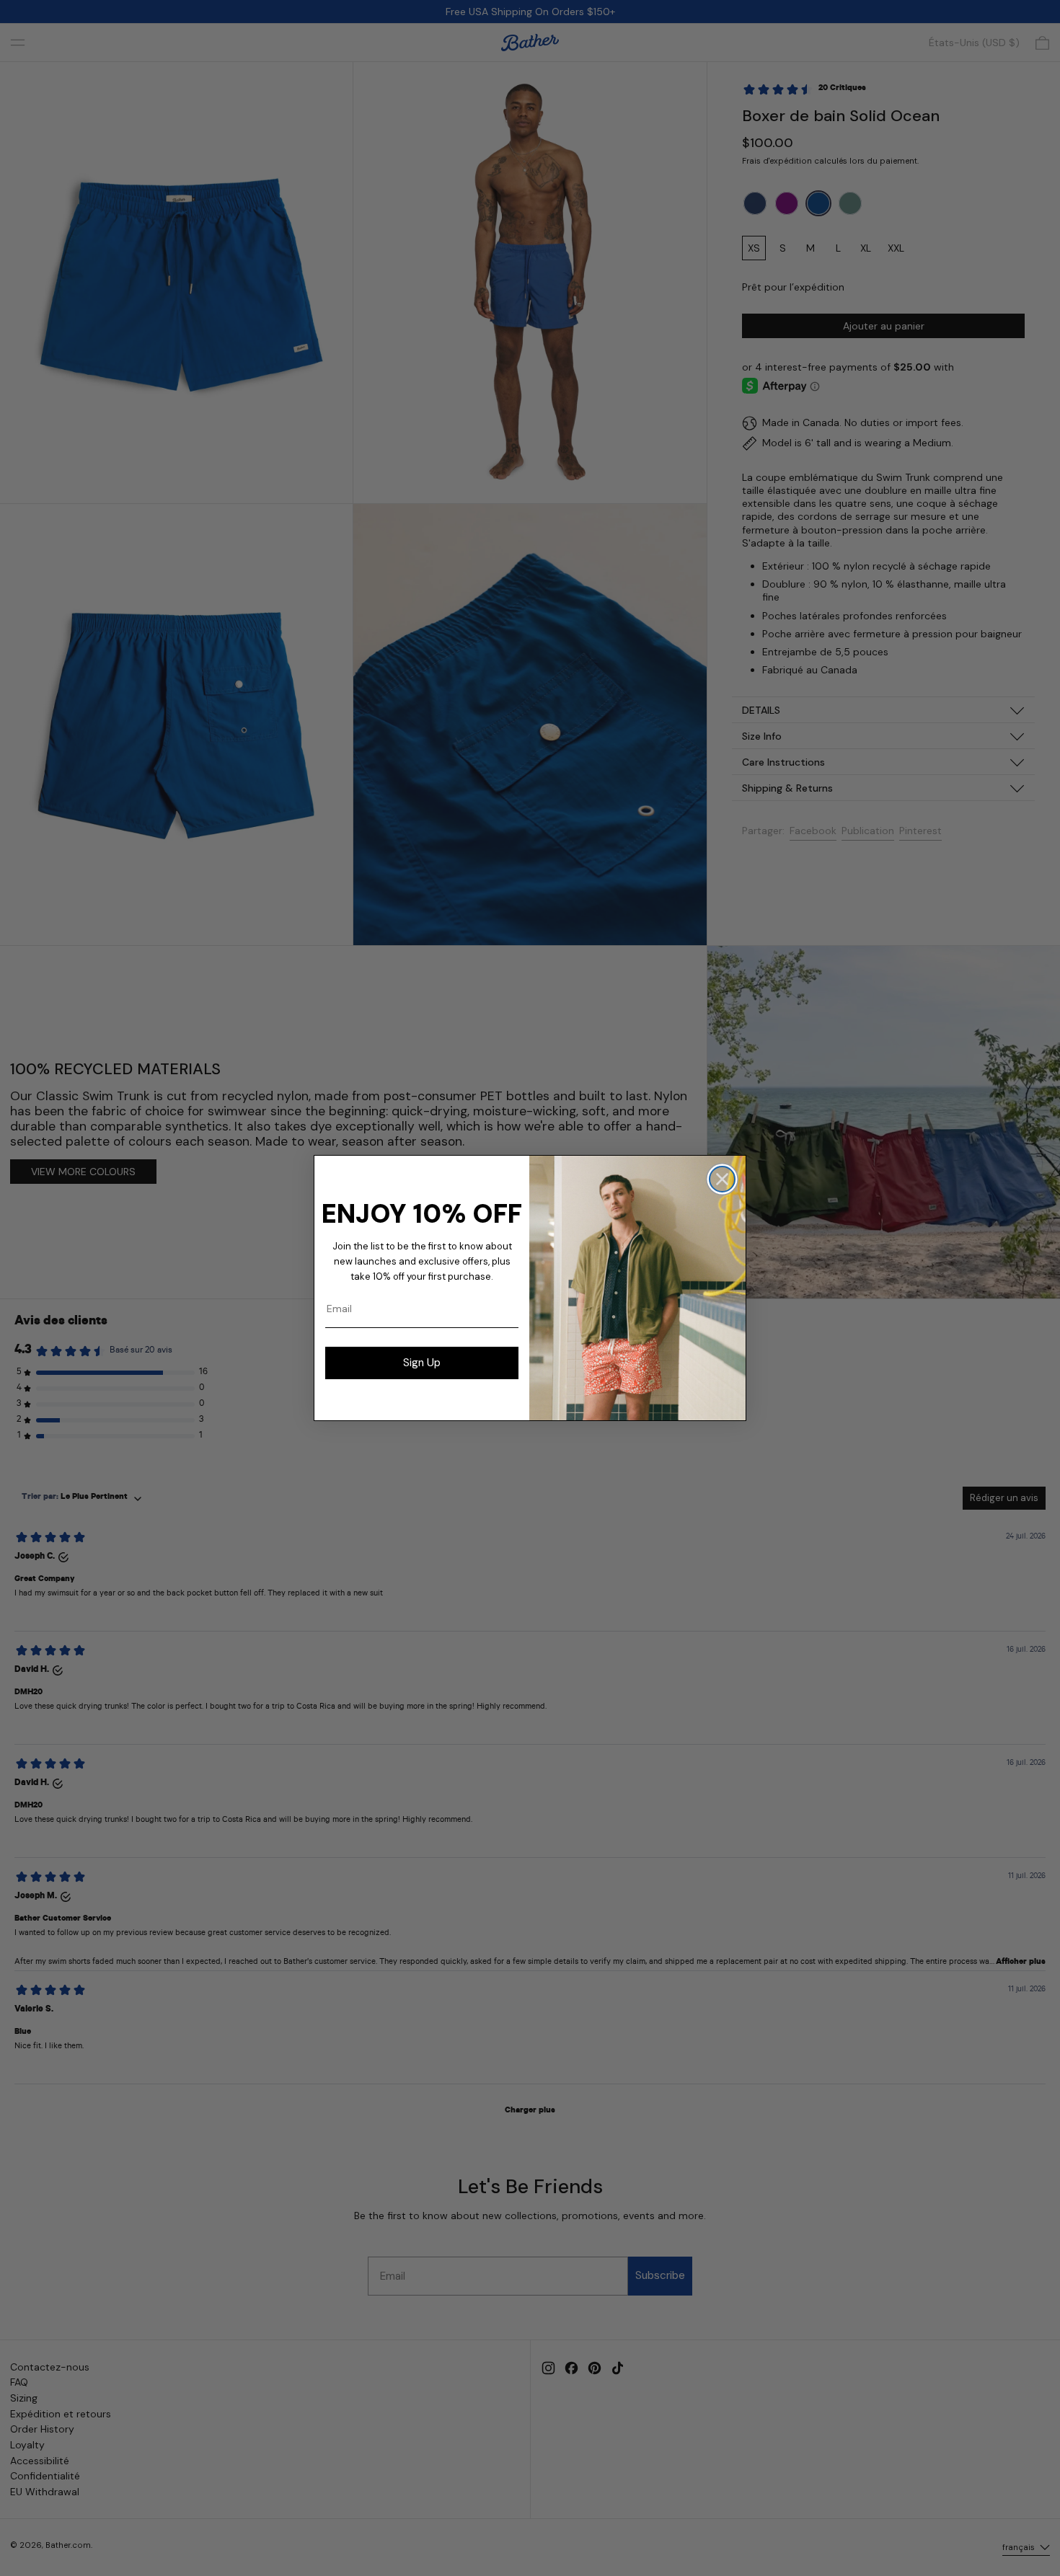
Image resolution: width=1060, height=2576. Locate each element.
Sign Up (422, 1363)
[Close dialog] (722, 1179)
